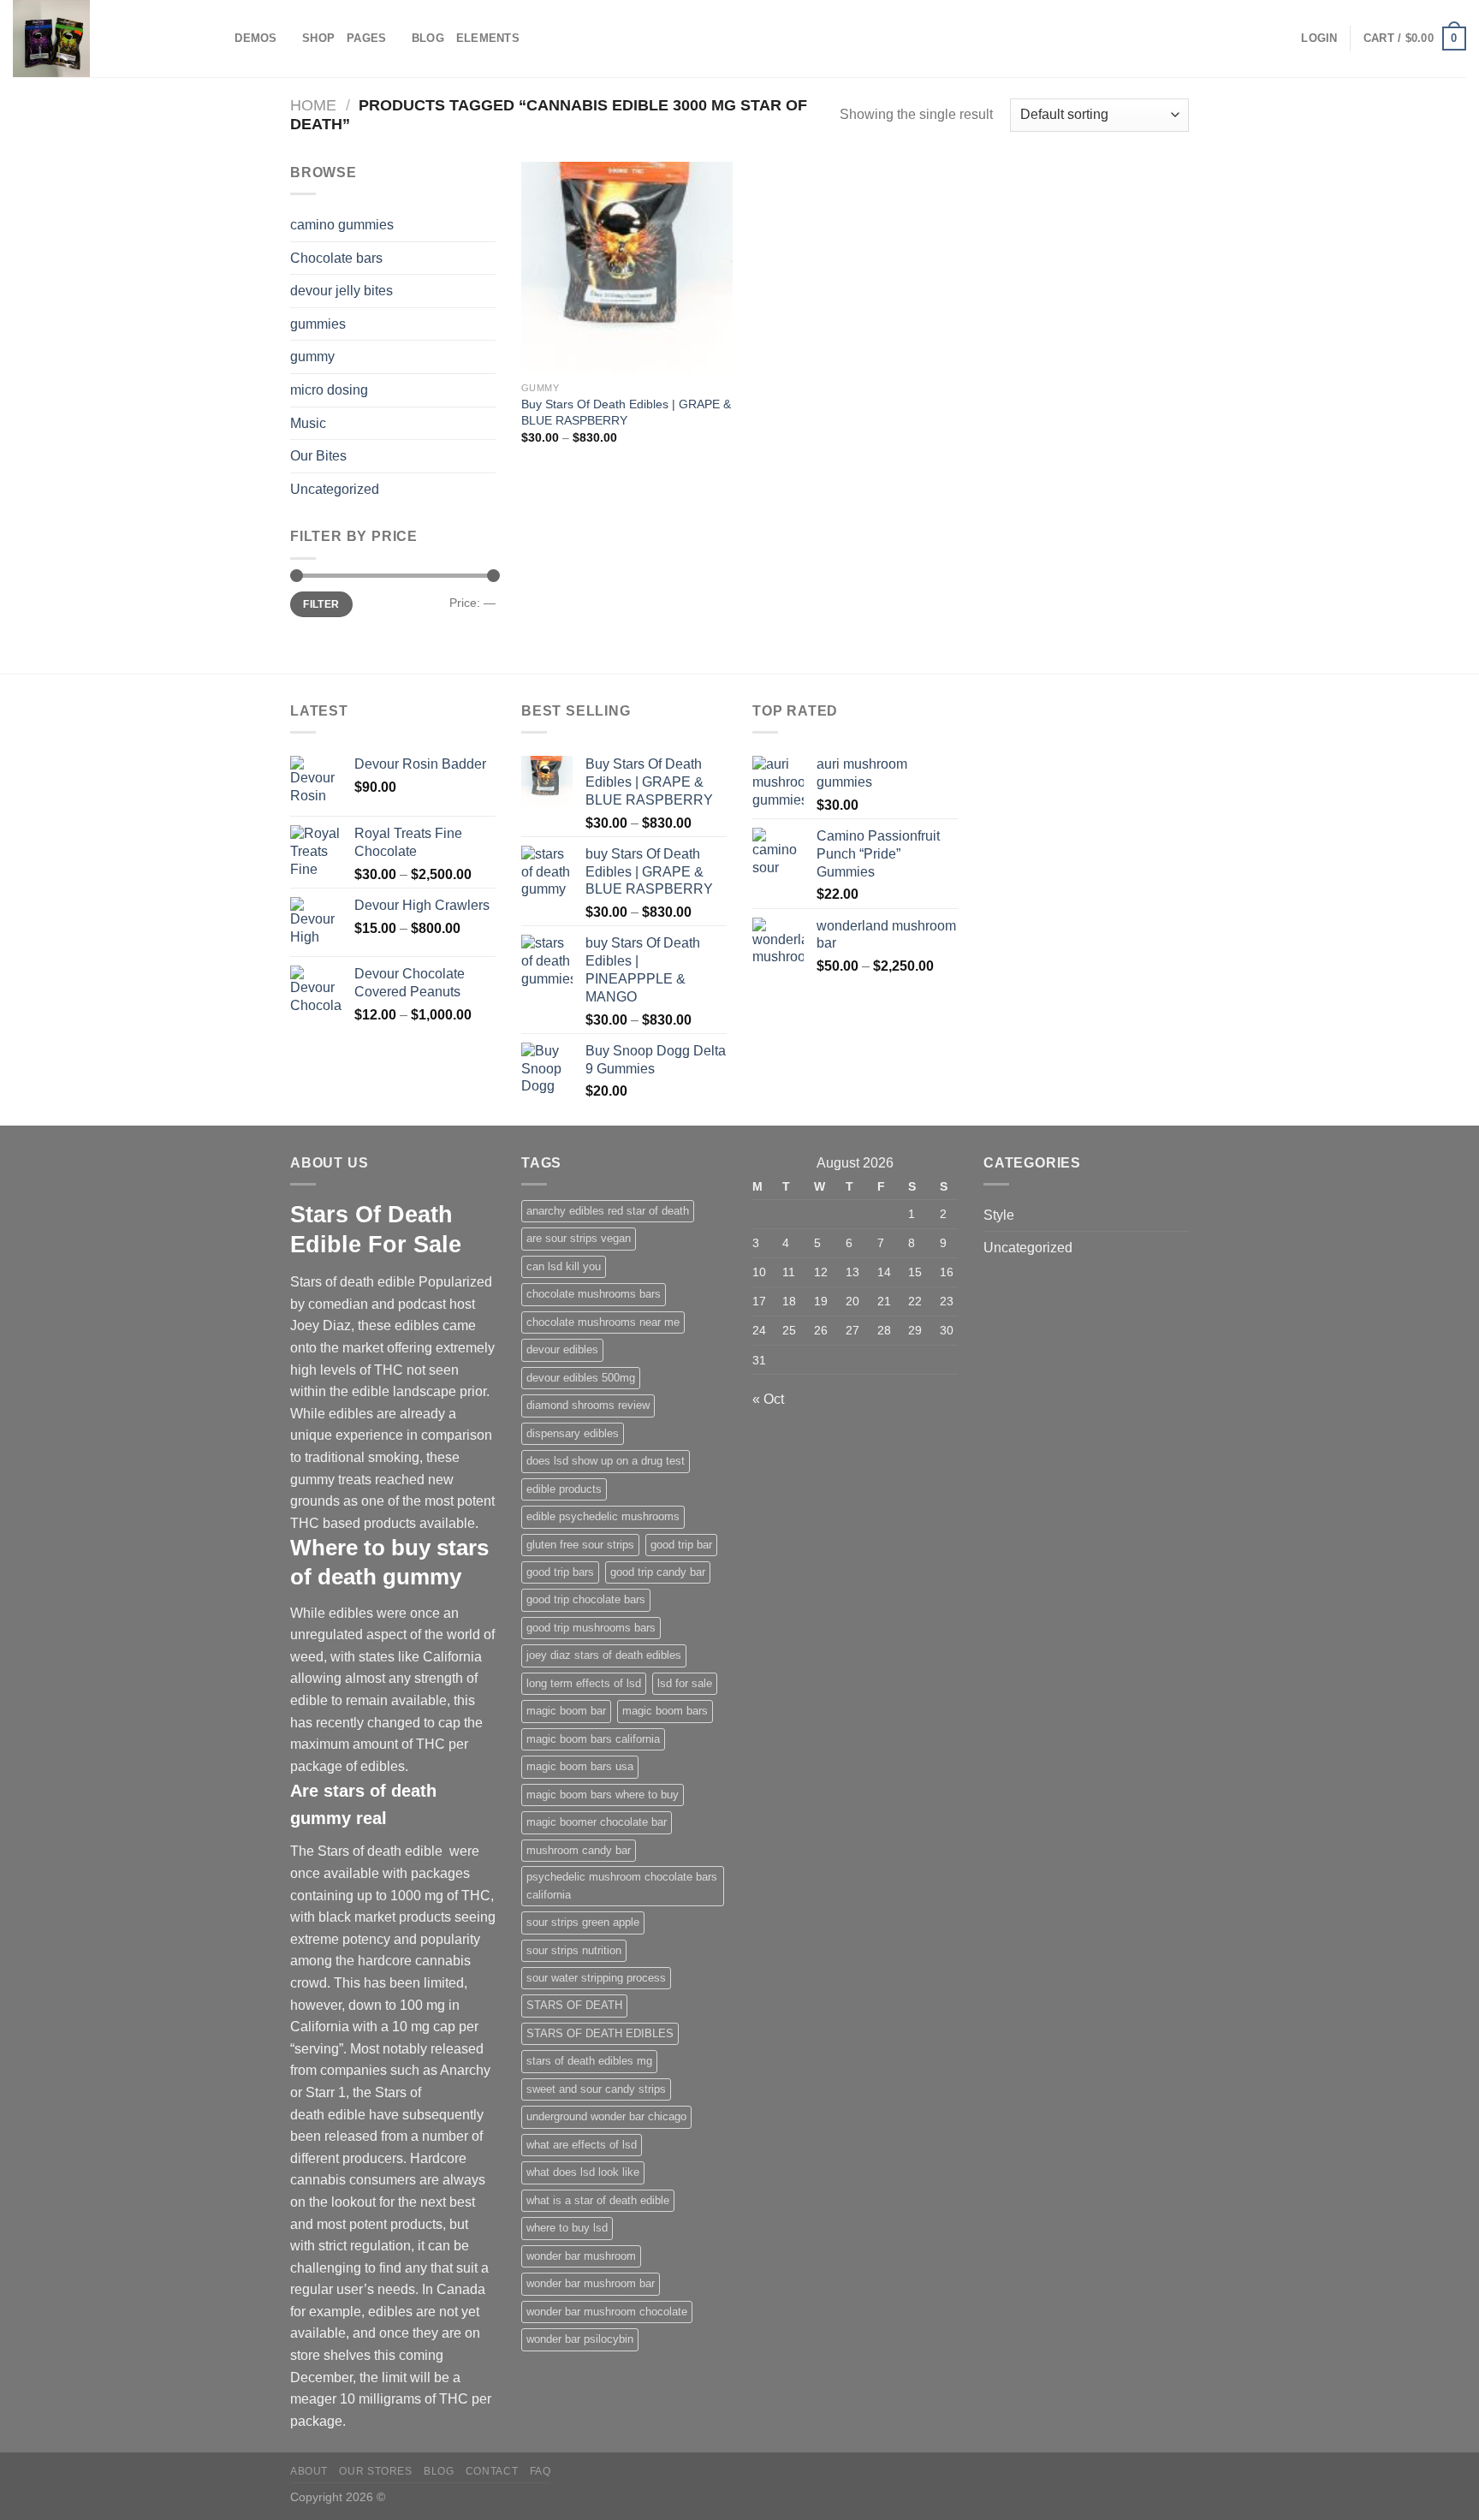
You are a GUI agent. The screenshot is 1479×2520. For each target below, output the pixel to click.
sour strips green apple (583, 1922)
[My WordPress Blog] (98, 39)
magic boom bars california (593, 1739)
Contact (492, 2471)
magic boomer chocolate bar (597, 1822)
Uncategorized (335, 489)
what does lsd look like (583, 2172)
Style (999, 1215)
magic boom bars (665, 1711)
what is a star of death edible (598, 2200)
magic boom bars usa (580, 1766)
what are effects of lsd (582, 2145)
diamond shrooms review (588, 1405)
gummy (312, 357)
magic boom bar (566, 1711)
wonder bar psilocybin (580, 2339)
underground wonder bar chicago (606, 2116)
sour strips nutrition (574, 1950)
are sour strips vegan (579, 1238)
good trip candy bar (658, 1572)
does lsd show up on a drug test (606, 1461)
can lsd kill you (564, 1266)
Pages (366, 38)
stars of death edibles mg (589, 2061)
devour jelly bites (342, 291)
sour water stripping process (596, 1978)
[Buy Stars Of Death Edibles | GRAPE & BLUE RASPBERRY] (627, 267)
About (309, 2471)
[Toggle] (489, 423)
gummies (318, 324)
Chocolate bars (336, 258)
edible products (564, 1489)
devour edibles (562, 1349)
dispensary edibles (573, 1433)
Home (313, 105)
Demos (255, 38)
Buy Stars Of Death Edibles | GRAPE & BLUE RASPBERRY (626, 412)
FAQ (541, 2471)
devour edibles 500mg (581, 1378)
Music (308, 423)
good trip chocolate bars (586, 1599)
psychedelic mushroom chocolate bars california (622, 1885)
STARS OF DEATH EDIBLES (600, 2033)
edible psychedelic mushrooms (603, 1516)
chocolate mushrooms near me (603, 1322)
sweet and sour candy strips (596, 2089)
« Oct (768, 1399)
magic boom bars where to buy (603, 1795)
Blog (428, 38)
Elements (488, 38)
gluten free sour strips (580, 1545)
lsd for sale (685, 1683)
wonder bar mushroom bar (591, 2283)
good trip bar (681, 1545)
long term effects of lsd (584, 1683)
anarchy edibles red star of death (608, 1211)
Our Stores (375, 2471)
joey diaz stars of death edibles (604, 1655)
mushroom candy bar (579, 1850)
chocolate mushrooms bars (594, 1294)
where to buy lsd (567, 2228)
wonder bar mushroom (581, 2256)
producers (373, 2158)
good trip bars (560, 1572)
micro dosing (329, 390)
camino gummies (342, 225)
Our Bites (318, 456)
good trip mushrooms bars (591, 1628)
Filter (321, 604)
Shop (318, 38)
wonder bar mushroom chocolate (607, 2312)
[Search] (216, 39)
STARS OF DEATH (574, 2005)
